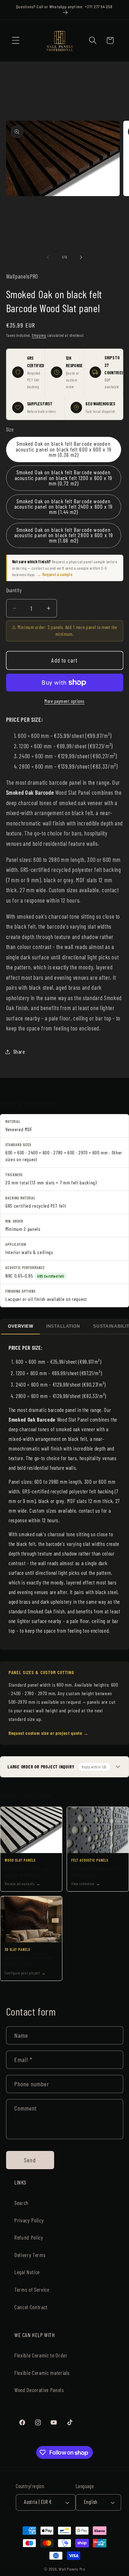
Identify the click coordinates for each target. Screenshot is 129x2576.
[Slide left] (48, 257)
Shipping (39, 335)
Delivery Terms (30, 2255)
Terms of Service (32, 2290)
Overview (21, 1326)
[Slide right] (81, 257)
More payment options (64, 701)
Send (30, 2160)
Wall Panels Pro (72, 2569)
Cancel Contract (31, 2307)
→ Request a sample (54, 574)
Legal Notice (27, 2272)
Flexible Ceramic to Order (41, 2355)
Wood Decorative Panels (39, 2390)
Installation (63, 1326)
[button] (16, 40)
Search (21, 2203)
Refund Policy (29, 2237)
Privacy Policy (29, 2220)
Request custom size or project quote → (49, 1733)
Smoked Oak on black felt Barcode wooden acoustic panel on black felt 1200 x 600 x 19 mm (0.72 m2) (63, 478)
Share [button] (19, 1052)
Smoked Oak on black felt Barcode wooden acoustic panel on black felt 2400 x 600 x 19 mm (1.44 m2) (63, 507)
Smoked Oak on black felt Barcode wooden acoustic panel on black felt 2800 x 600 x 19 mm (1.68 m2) (64, 535)
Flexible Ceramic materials (42, 2373)
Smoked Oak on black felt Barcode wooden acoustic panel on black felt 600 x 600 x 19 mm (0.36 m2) (64, 449)
